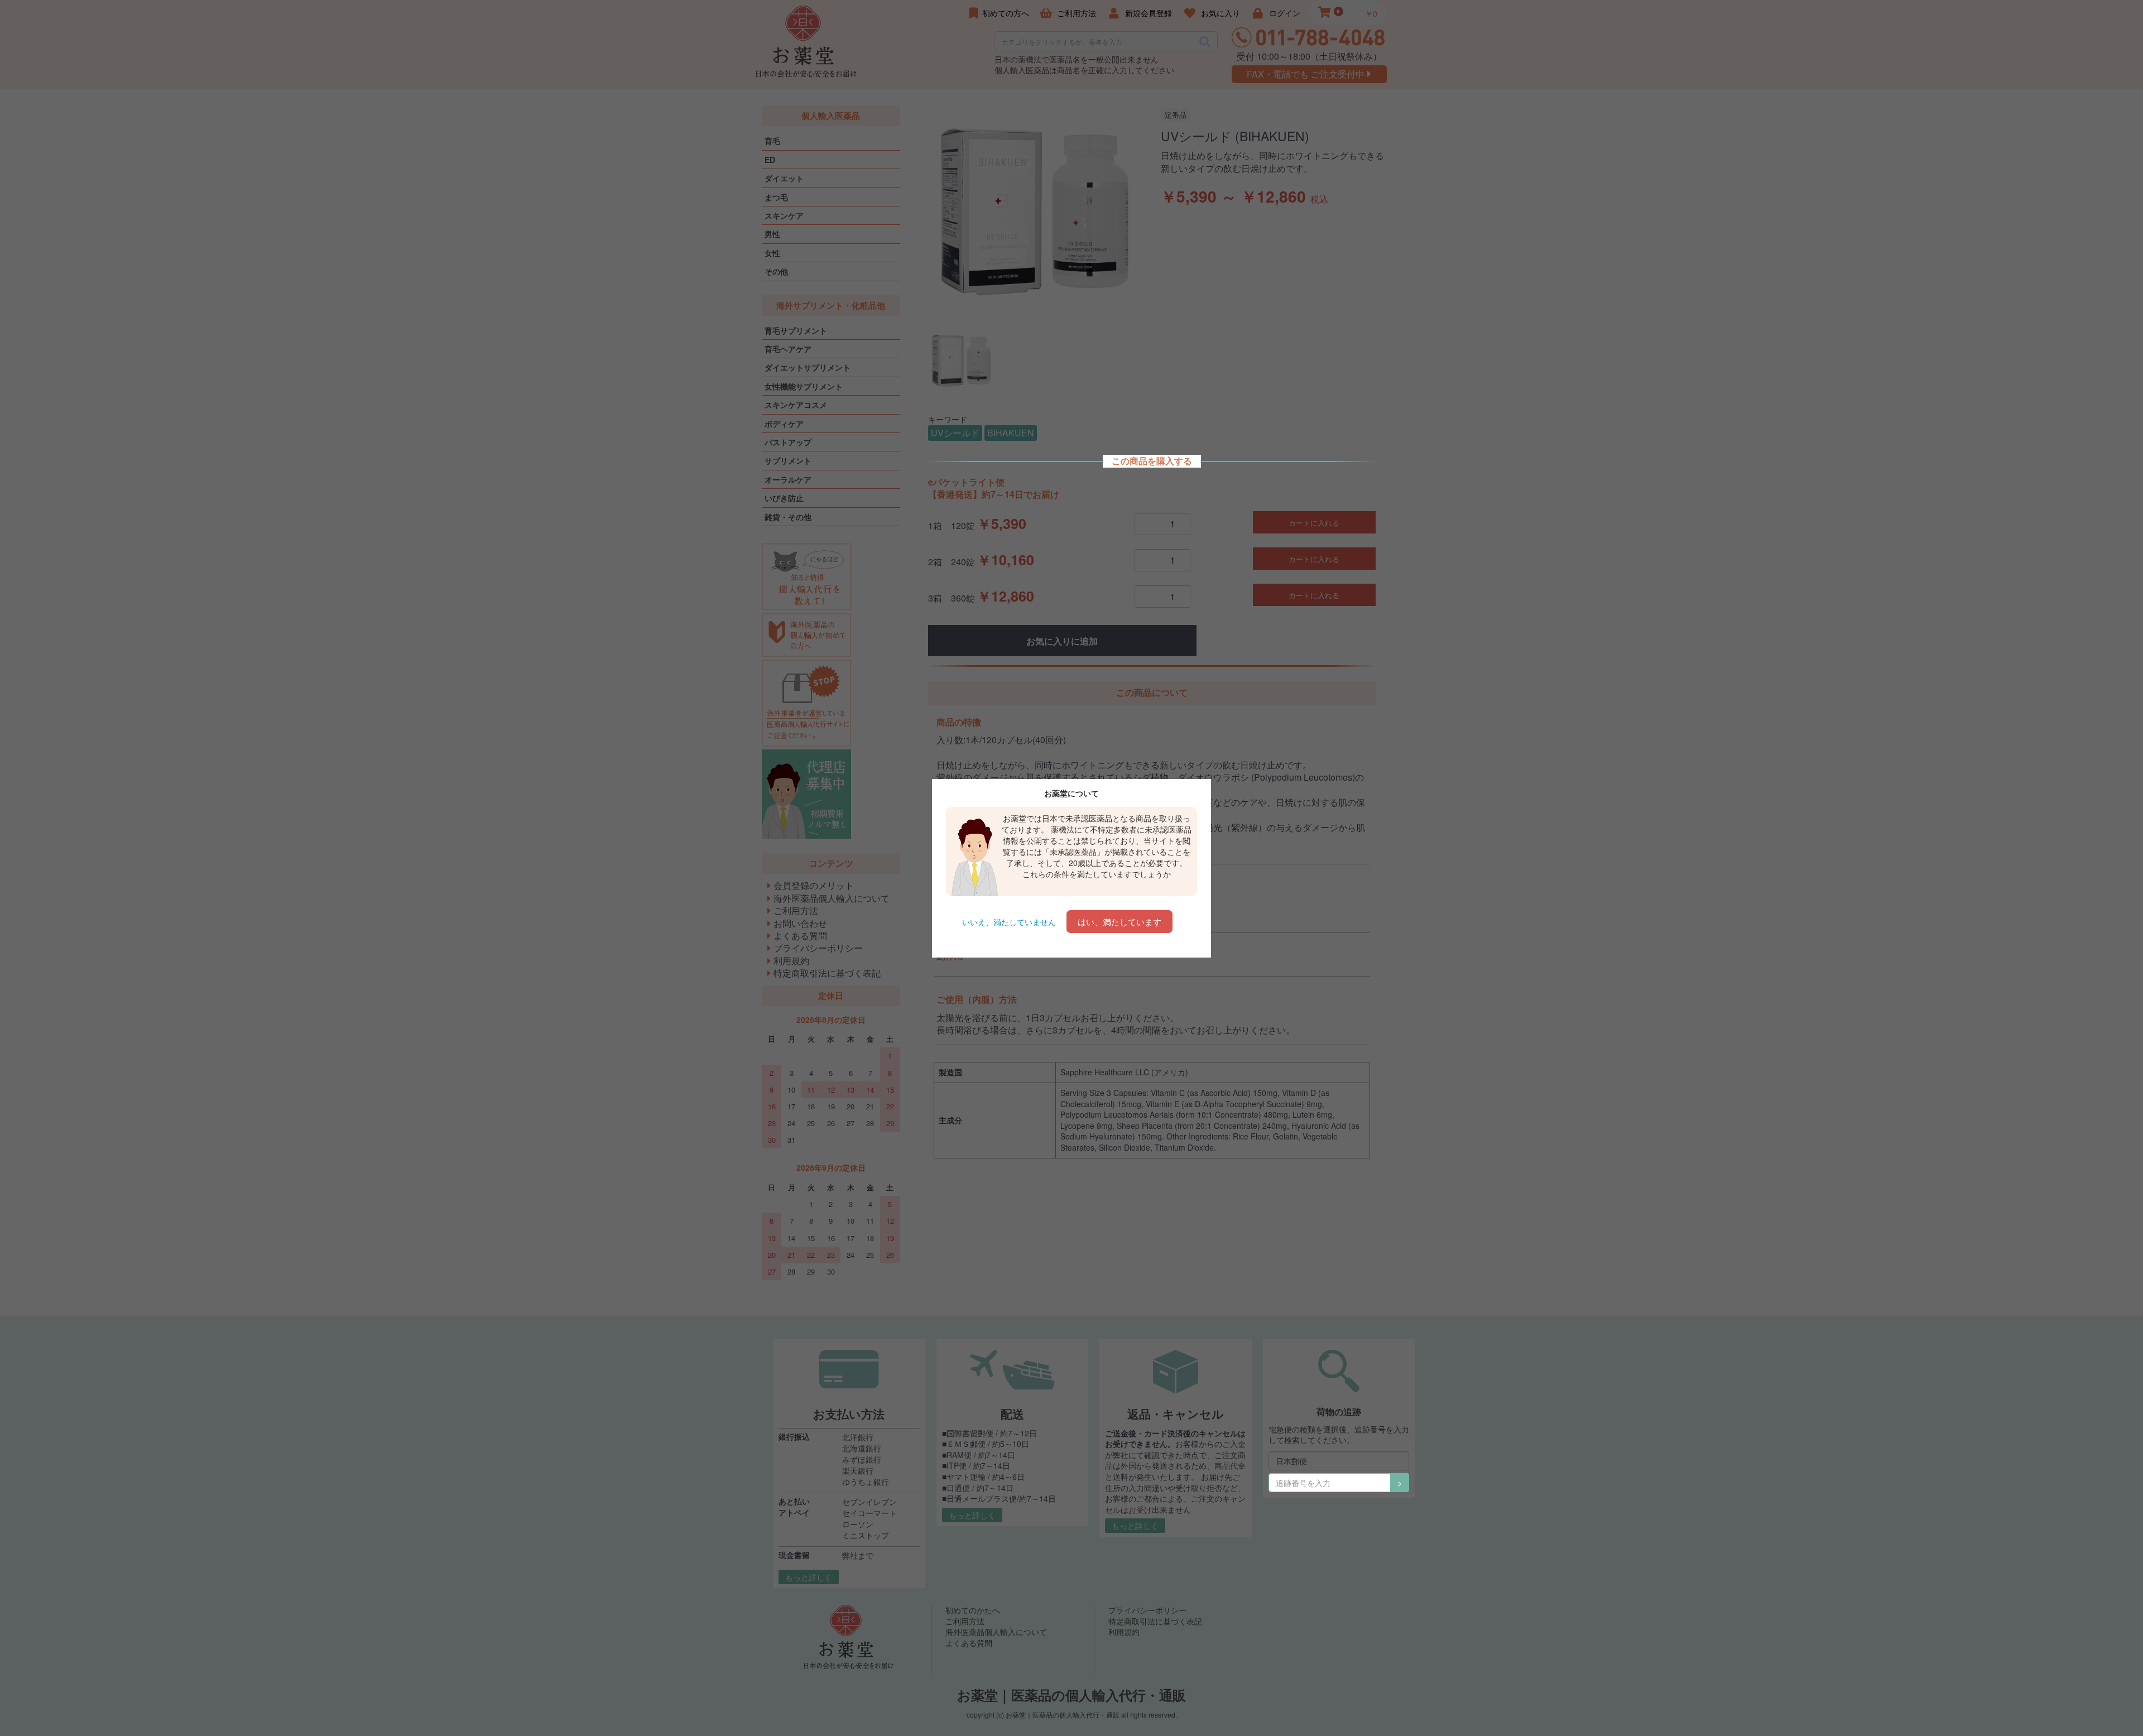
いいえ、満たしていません (1009, 922)
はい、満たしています (1119, 922)
